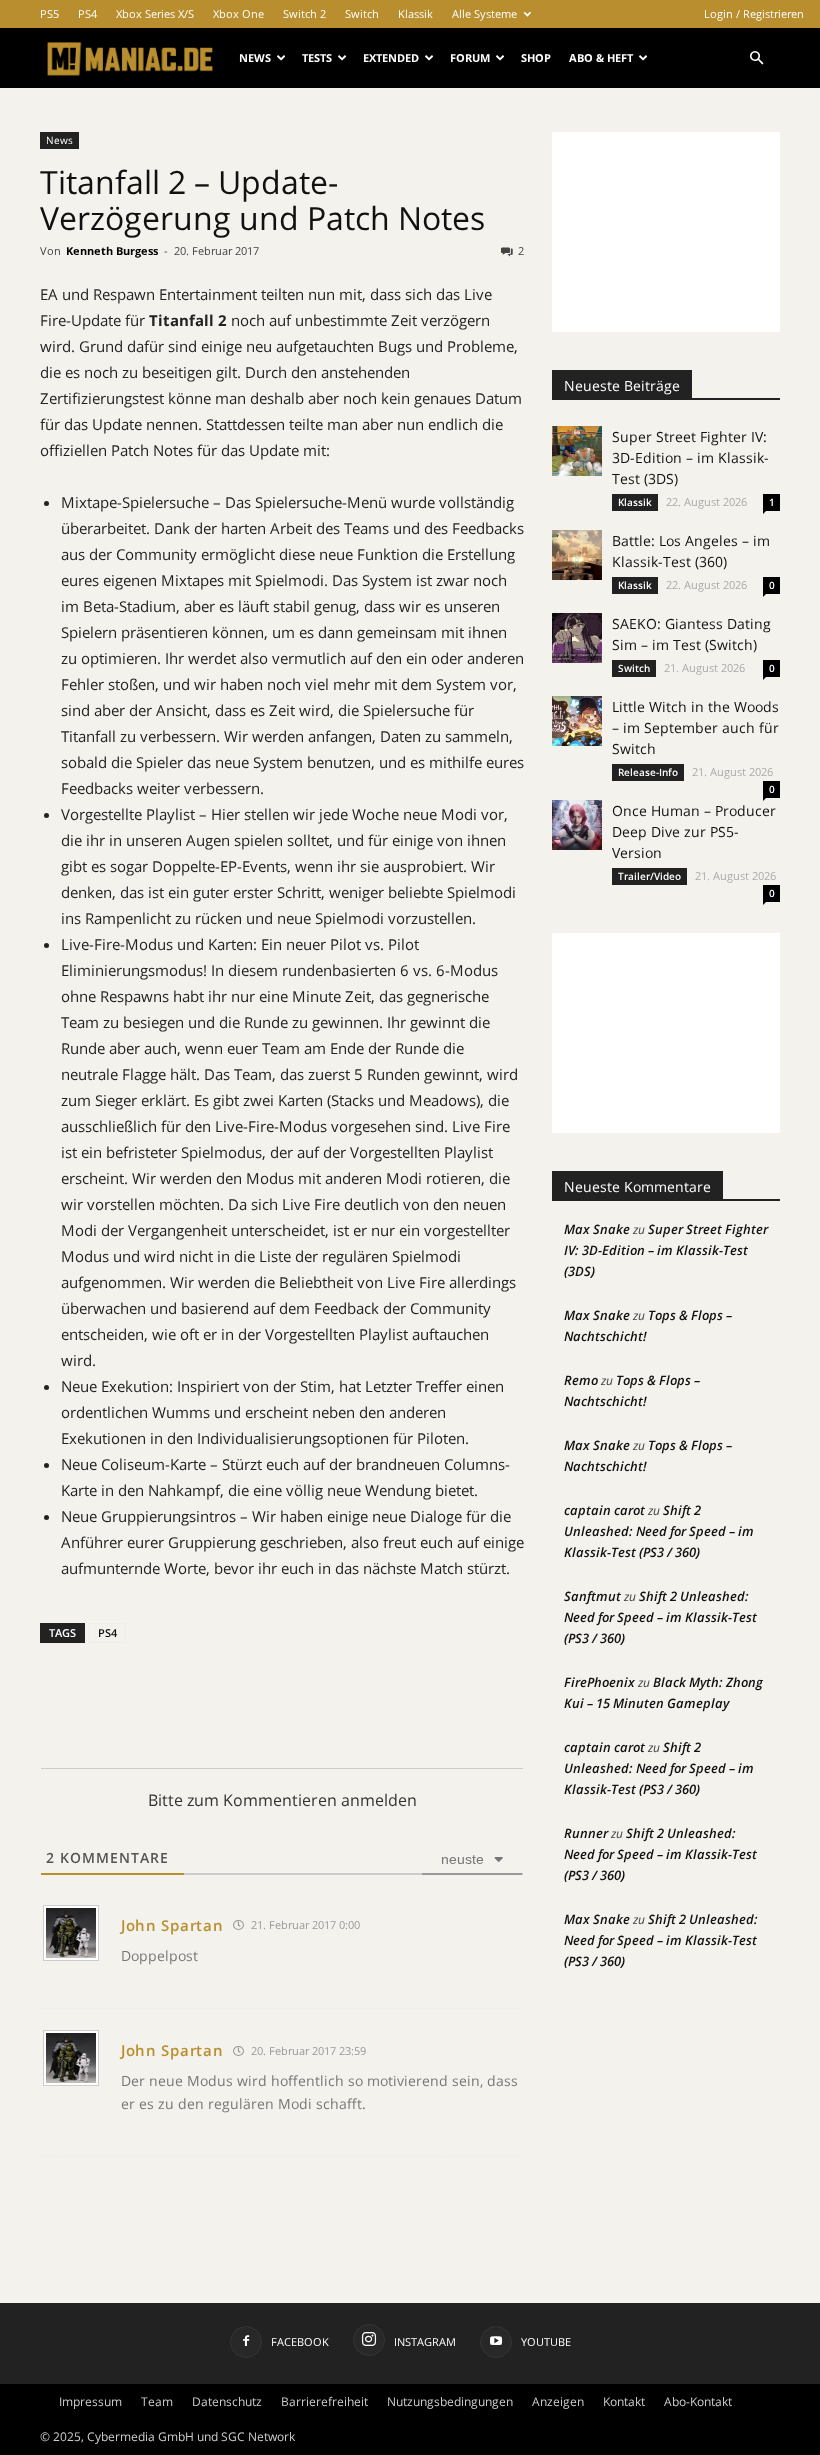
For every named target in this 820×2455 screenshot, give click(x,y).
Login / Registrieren (754, 13)
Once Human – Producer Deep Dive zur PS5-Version (694, 831)
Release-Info (648, 772)
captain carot (604, 1510)
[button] (756, 58)
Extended (391, 57)
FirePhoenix (599, 1682)
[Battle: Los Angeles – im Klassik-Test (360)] (577, 555)
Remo (581, 1380)
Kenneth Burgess (112, 250)
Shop (536, 57)
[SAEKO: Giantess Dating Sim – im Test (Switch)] (577, 638)
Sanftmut (592, 1596)
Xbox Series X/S (155, 13)
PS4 (87, 13)
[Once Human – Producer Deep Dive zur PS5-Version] (577, 825)
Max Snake (597, 1229)
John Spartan (172, 1925)
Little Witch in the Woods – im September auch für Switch (695, 727)
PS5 (49, 13)
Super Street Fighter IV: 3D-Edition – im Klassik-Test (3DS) (690, 457)
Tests (317, 57)
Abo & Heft (601, 57)
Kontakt (624, 2401)
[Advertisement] (666, 232)
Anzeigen (558, 2401)
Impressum (90, 2401)
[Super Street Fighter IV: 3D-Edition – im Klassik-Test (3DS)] (577, 451)
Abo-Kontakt (698, 2401)
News (255, 57)
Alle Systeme (484, 13)
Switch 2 (304, 13)
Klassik (415, 13)
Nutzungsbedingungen (450, 2401)
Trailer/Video (649, 876)
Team (157, 2401)
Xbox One (238, 13)
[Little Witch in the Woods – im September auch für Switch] (577, 721)
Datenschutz (227, 2401)
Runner (586, 1833)
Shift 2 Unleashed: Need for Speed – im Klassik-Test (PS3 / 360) (659, 1531)
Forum (470, 57)
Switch (362, 13)
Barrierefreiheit (324, 2401)
